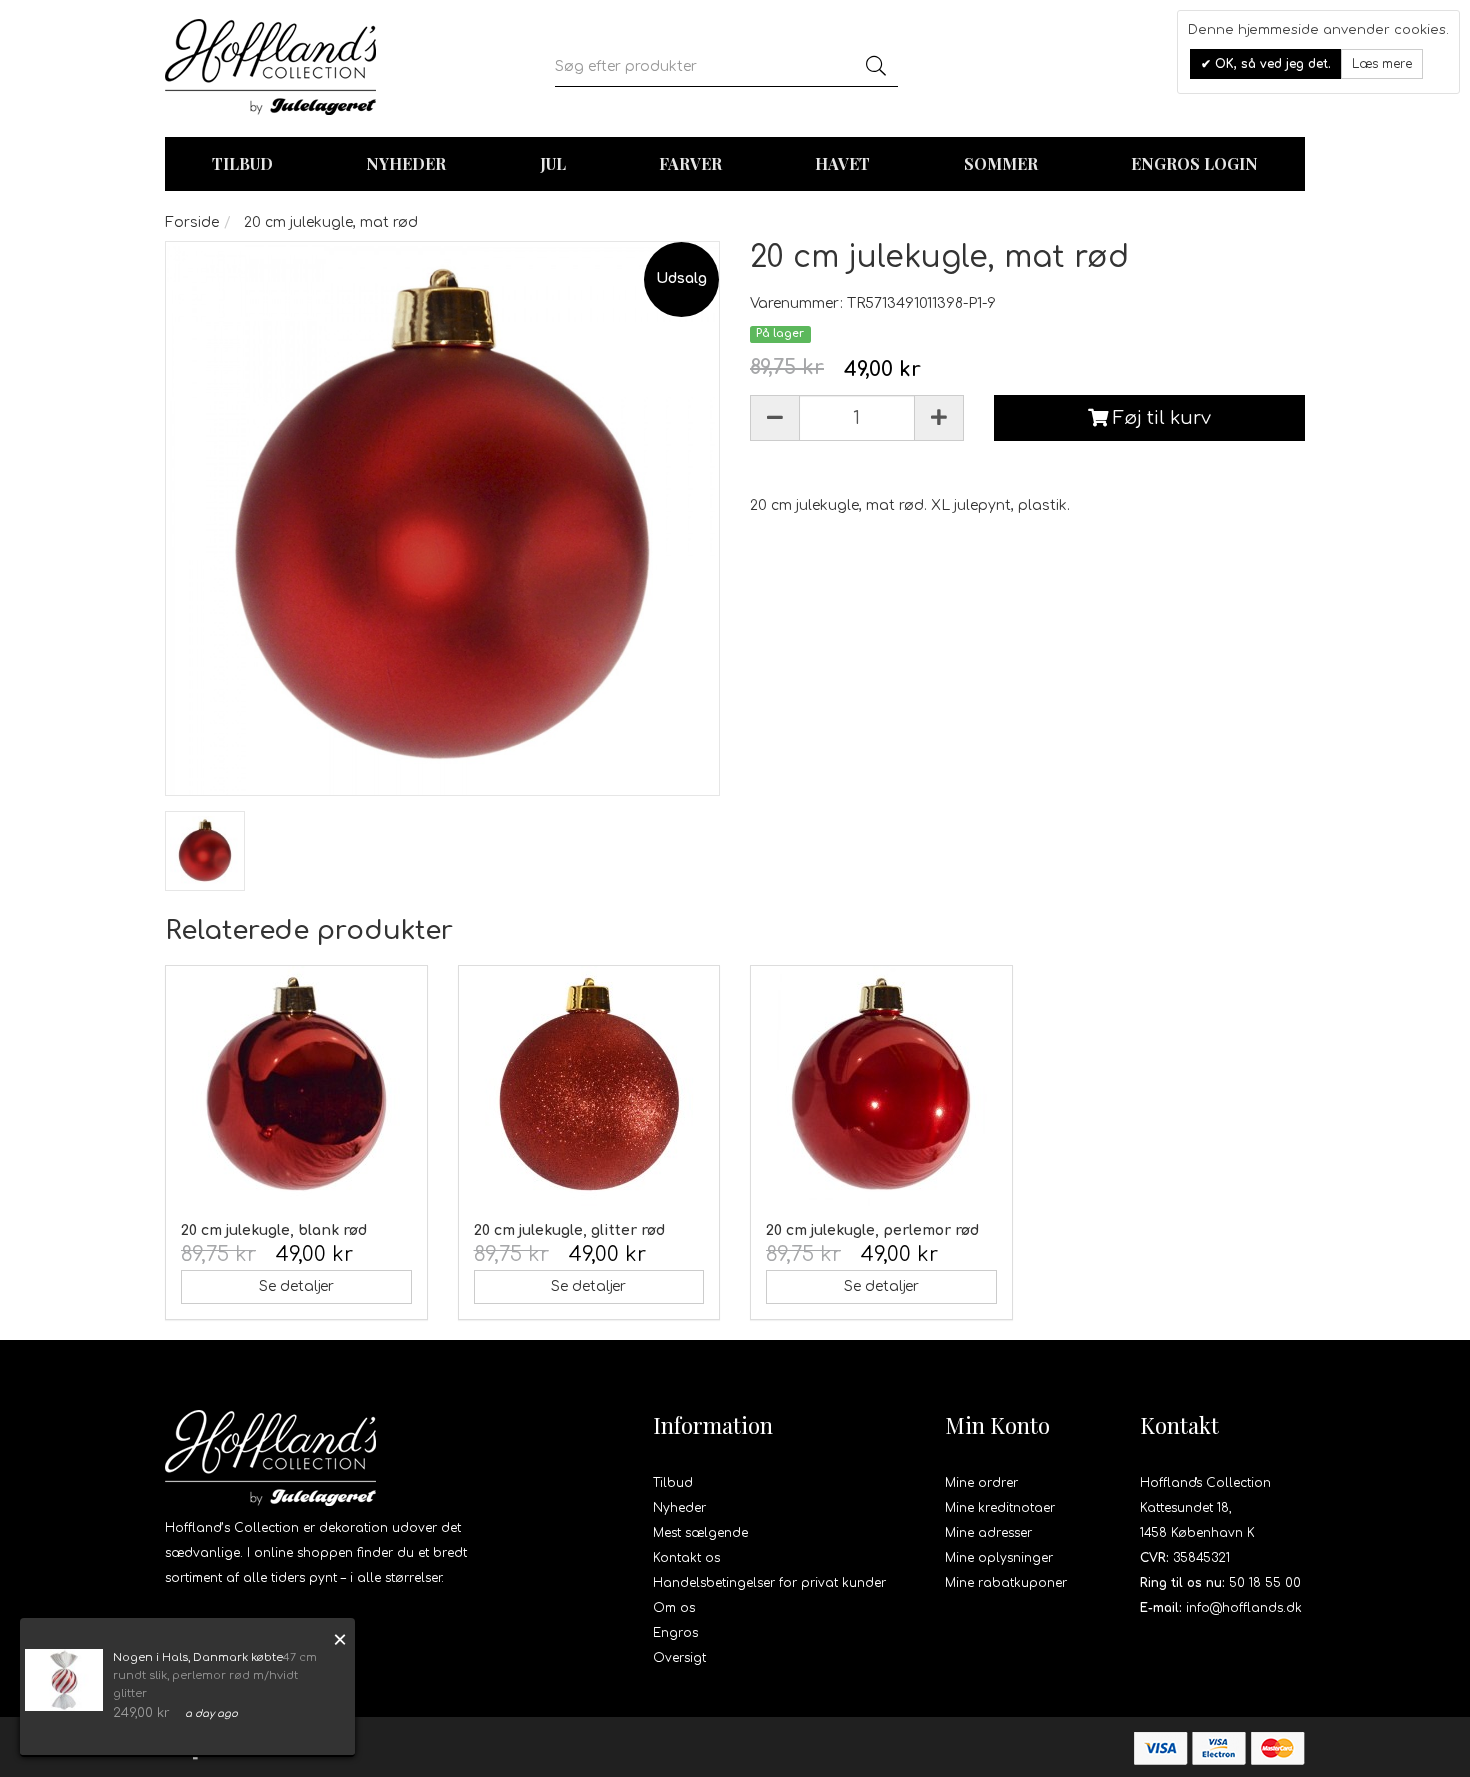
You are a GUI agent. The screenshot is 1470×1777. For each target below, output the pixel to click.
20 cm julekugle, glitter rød (569, 1230)
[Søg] (876, 67)
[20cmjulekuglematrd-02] (205, 851)
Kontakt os (686, 1558)
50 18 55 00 (1265, 1583)
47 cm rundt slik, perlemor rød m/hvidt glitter (215, 1675)
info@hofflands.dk (1244, 1608)
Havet (842, 163)
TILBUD (242, 163)
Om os (674, 1608)
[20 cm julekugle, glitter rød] (589, 1086)
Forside (192, 222)
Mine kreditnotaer (1000, 1508)
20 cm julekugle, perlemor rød (872, 1230)
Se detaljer (296, 1286)
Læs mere (1382, 64)
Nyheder (406, 163)
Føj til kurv (1159, 418)
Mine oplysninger (999, 1558)
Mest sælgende (700, 1533)
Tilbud (673, 1483)
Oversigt (679, 1658)
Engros (675, 1633)
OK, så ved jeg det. (1271, 64)
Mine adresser (988, 1533)
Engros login (1194, 163)
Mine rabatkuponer (1006, 1583)
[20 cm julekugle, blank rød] (296, 1086)
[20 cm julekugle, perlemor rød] (881, 1086)
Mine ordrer (981, 1483)
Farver (690, 163)
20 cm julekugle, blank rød (274, 1230)
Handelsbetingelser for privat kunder (769, 1583)
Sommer (1001, 163)
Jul (553, 163)
